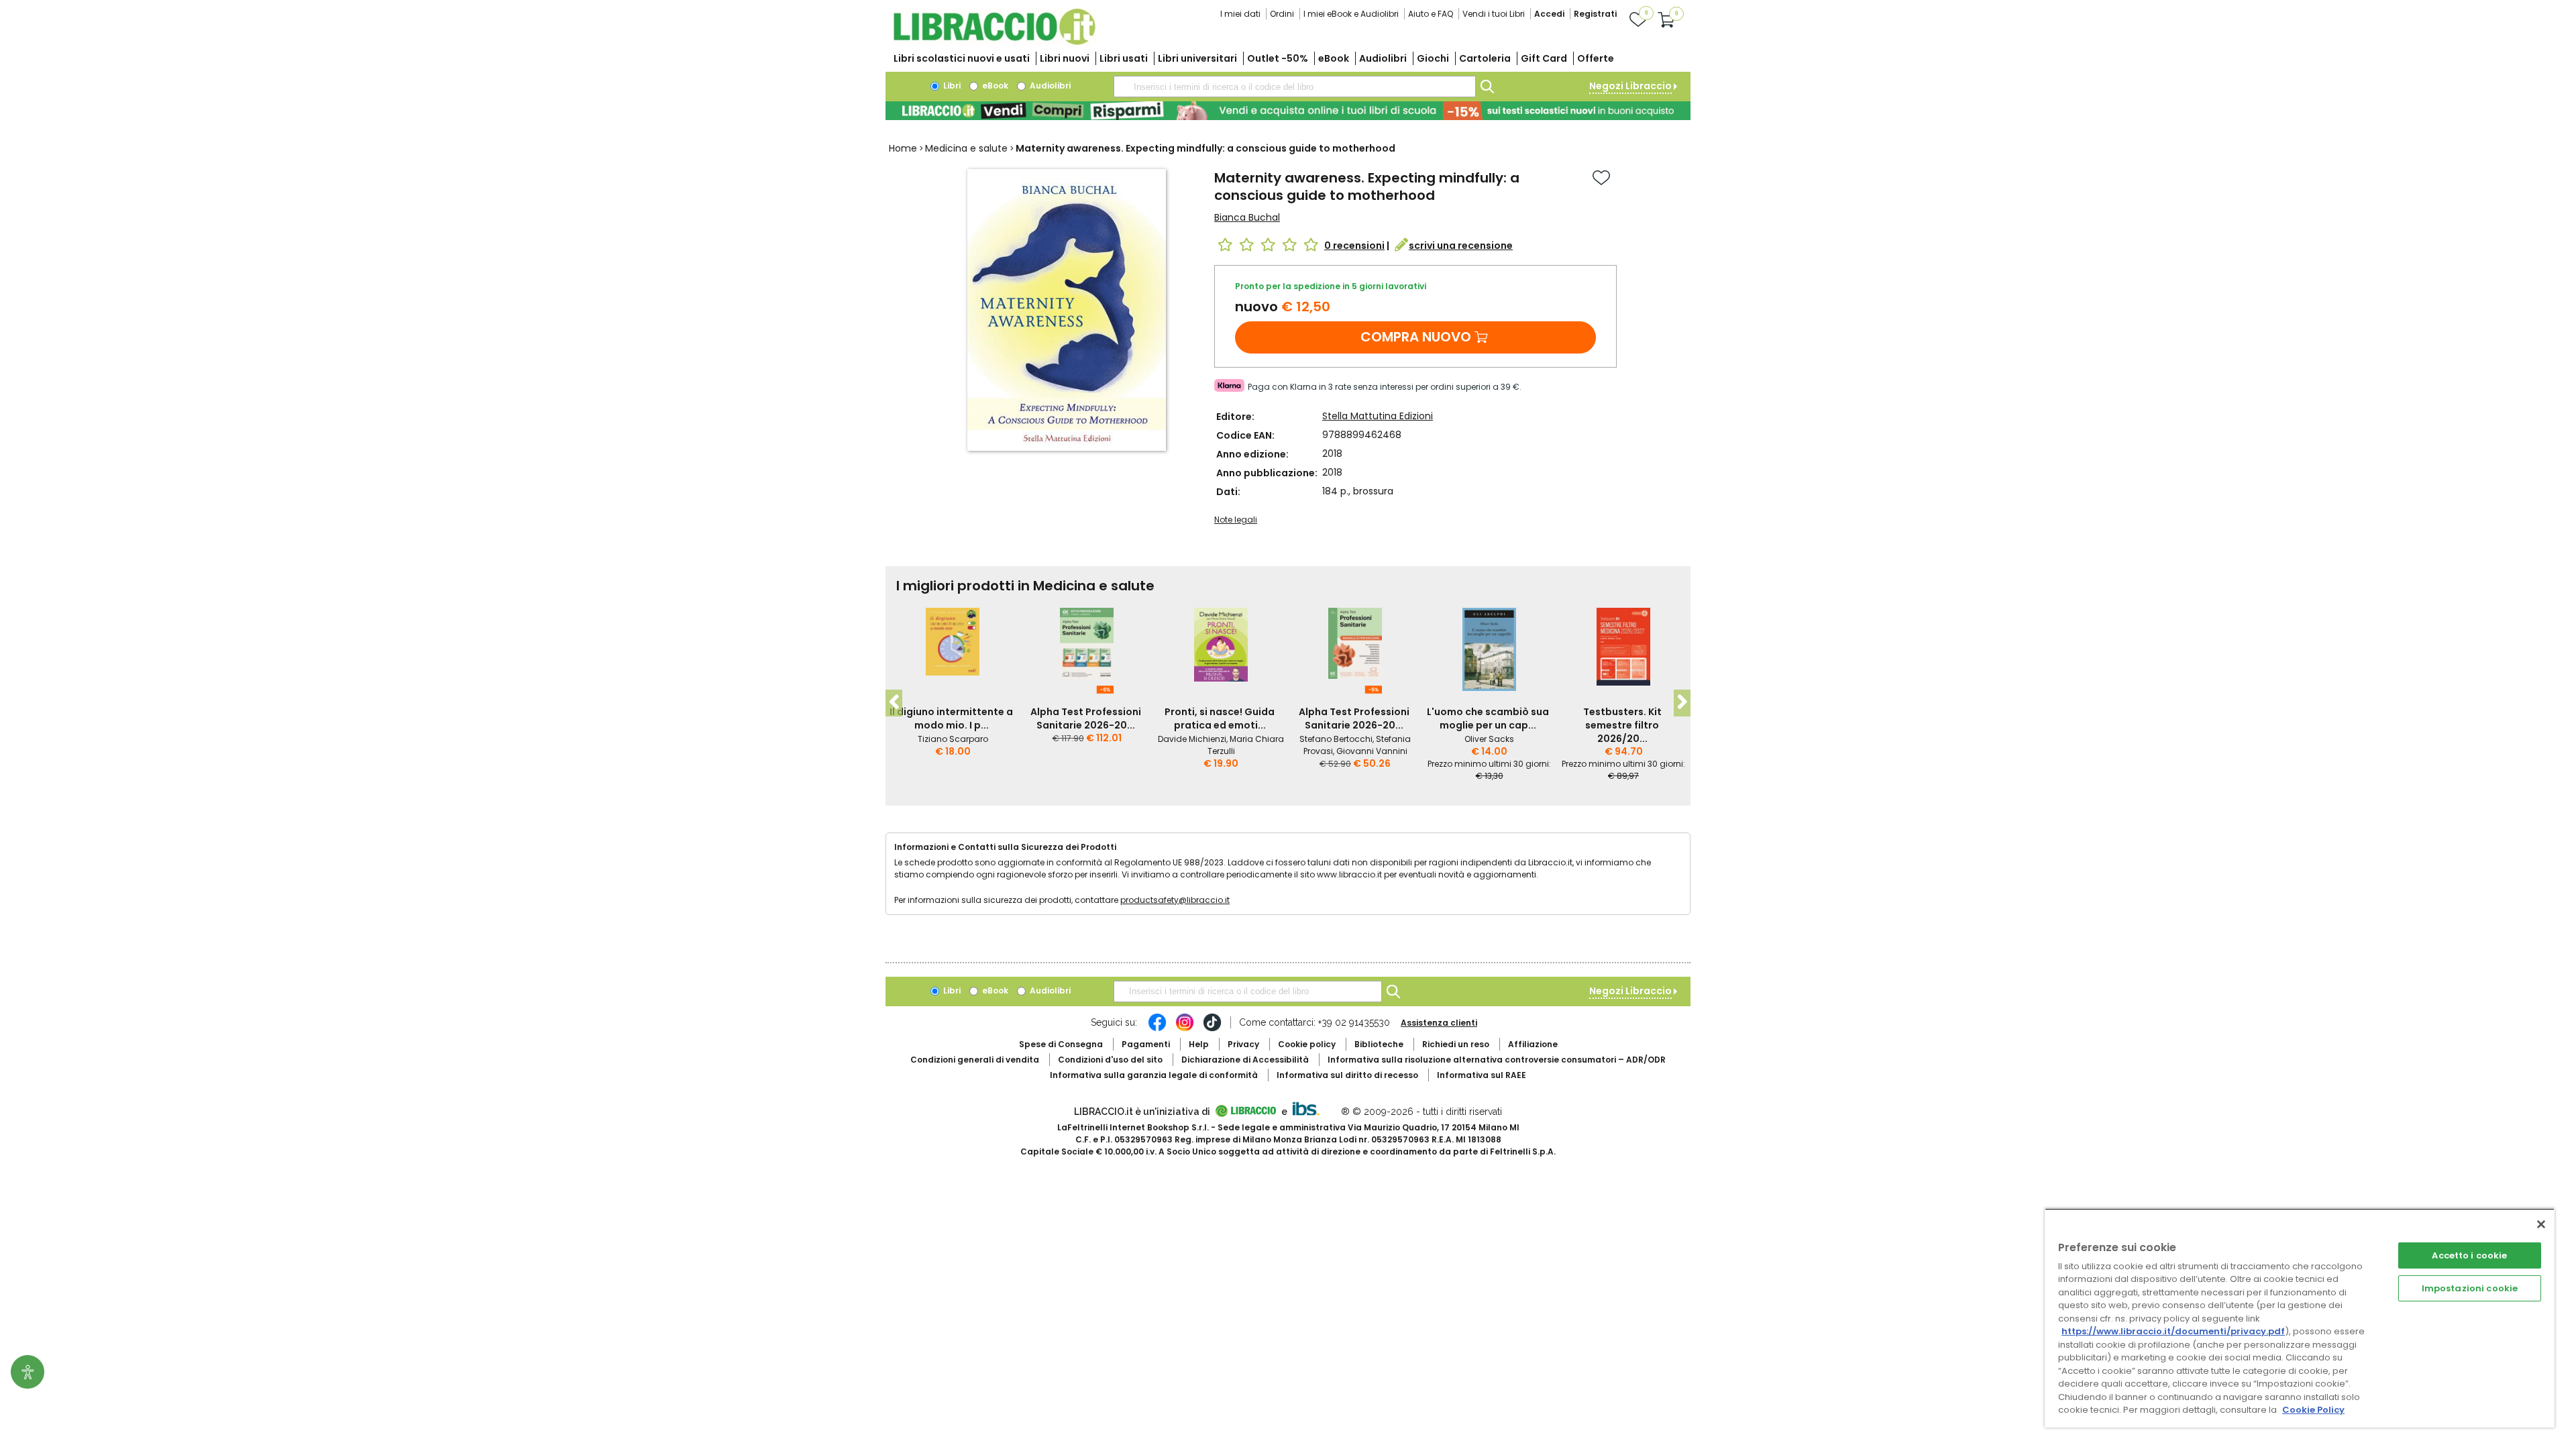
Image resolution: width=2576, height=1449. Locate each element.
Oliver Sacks (1489, 739)
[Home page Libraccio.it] (994, 42)
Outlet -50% (1278, 58)
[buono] (1288, 111)
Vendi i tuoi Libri (1494, 14)
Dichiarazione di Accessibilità (1245, 1060)
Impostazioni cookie (2470, 1288)
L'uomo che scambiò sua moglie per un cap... (1488, 718)
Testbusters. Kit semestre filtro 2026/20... (1622, 725)
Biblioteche (1379, 1044)
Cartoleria (1485, 58)
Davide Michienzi (1192, 739)
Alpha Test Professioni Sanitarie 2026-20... (1086, 718)
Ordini (1282, 14)
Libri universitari (1197, 58)
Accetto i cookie (2469, 1255)
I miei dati (1240, 14)
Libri (951, 86)
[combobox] (1295, 87)
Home (903, 148)
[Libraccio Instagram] (1185, 1029)
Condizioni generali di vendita (975, 1060)
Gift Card (1544, 58)
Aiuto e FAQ (1431, 14)
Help (1199, 1044)
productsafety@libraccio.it (1175, 900)
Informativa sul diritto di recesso (1347, 1075)
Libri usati (1124, 58)
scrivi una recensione (1461, 246)
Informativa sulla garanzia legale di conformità (1154, 1075)
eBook (1334, 58)
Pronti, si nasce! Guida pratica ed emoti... (1220, 718)
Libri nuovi (1065, 58)
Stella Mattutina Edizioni (1378, 416)
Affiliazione (1533, 1044)
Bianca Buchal (1247, 217)
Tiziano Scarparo (953, 739)
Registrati (1595, 14)
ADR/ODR (1497, 1060)
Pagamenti (1146, 1044)
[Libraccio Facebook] (1157, 1029)
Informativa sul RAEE (1482, 1075)
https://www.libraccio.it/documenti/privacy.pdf (2173, 1331)
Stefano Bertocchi (1336, 739)
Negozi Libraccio (1630, 86)
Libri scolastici (962, 58)
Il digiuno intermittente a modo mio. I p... (951, 718)
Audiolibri (1383, 58)
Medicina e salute (966, 148)
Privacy (1243, 1044)
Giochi (1433, 58)
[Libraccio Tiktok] (1212, 1029)
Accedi (1549, 14)
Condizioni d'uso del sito (1110, 1060)
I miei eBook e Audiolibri (1351, 14)
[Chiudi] (2541, 1224)
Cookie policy (1307, 1044)
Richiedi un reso (1456, 1044)
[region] (2300, 1318)
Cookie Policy (2313, 1410)
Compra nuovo (1416, 337)
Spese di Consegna (1061, 1044)
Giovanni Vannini (1372, 751)
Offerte (1596, 58)
